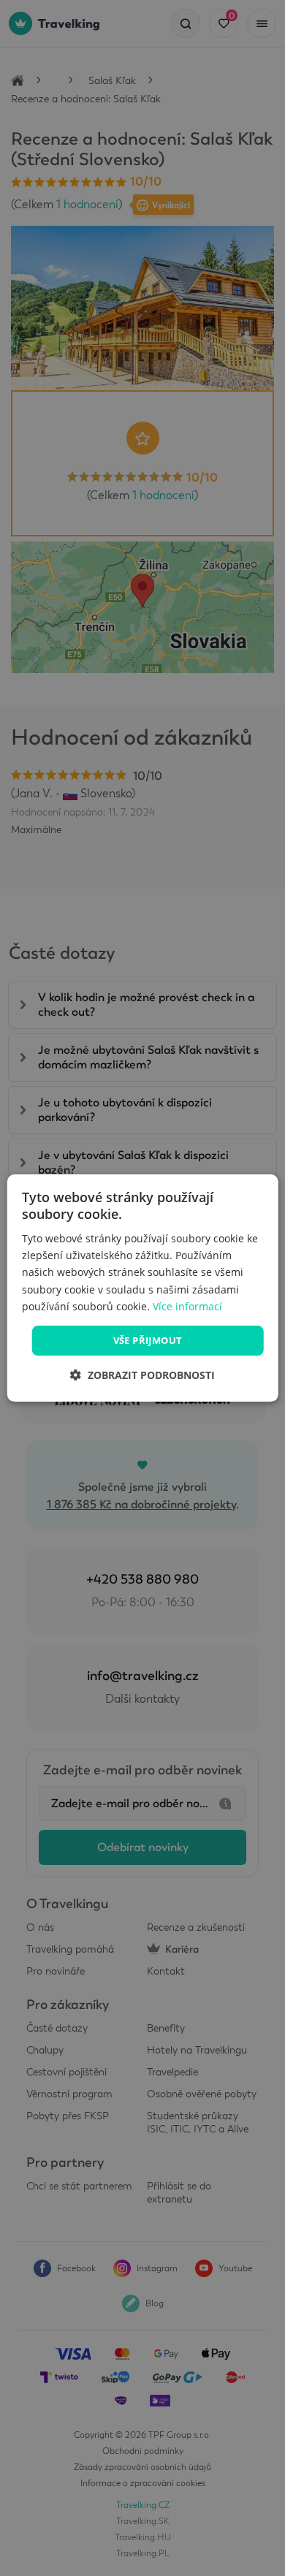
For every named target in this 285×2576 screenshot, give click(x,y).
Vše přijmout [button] (148, 1340)
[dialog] (143, 1288)
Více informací (187, 1306)
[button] (142, 1375)
